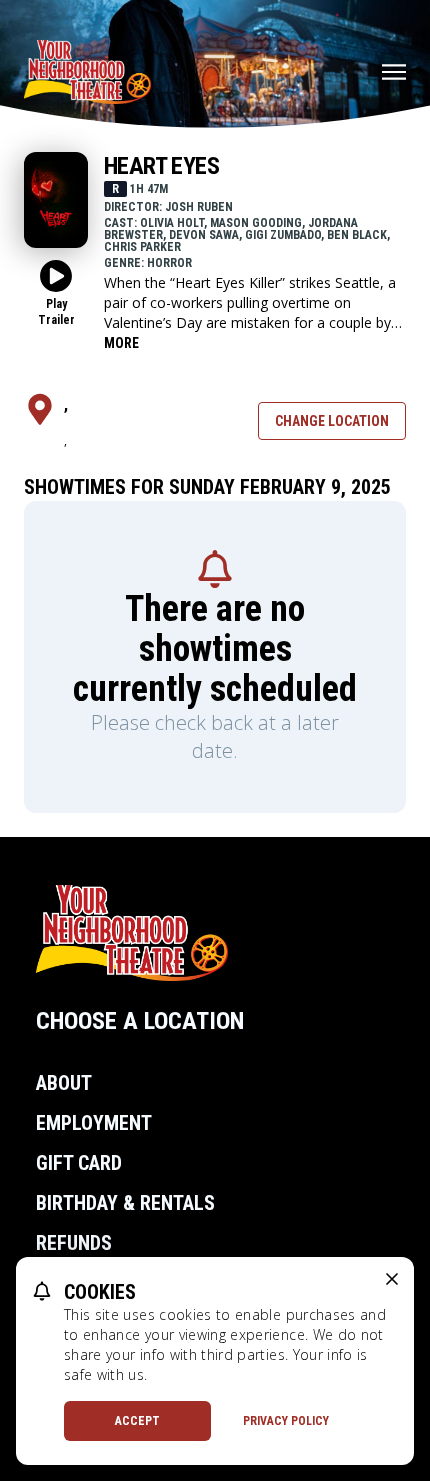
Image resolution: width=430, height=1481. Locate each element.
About (64, 1083)
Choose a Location (140, 1021)
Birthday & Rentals (125, 1203)
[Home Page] (87, 72)
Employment (94, 1123)
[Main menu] (394, 72)
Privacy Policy (286, 1421)
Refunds (74, 1243)
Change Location (332, 421)
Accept (137, 1421)
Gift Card (79, 1163)
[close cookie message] (392, 1279)
